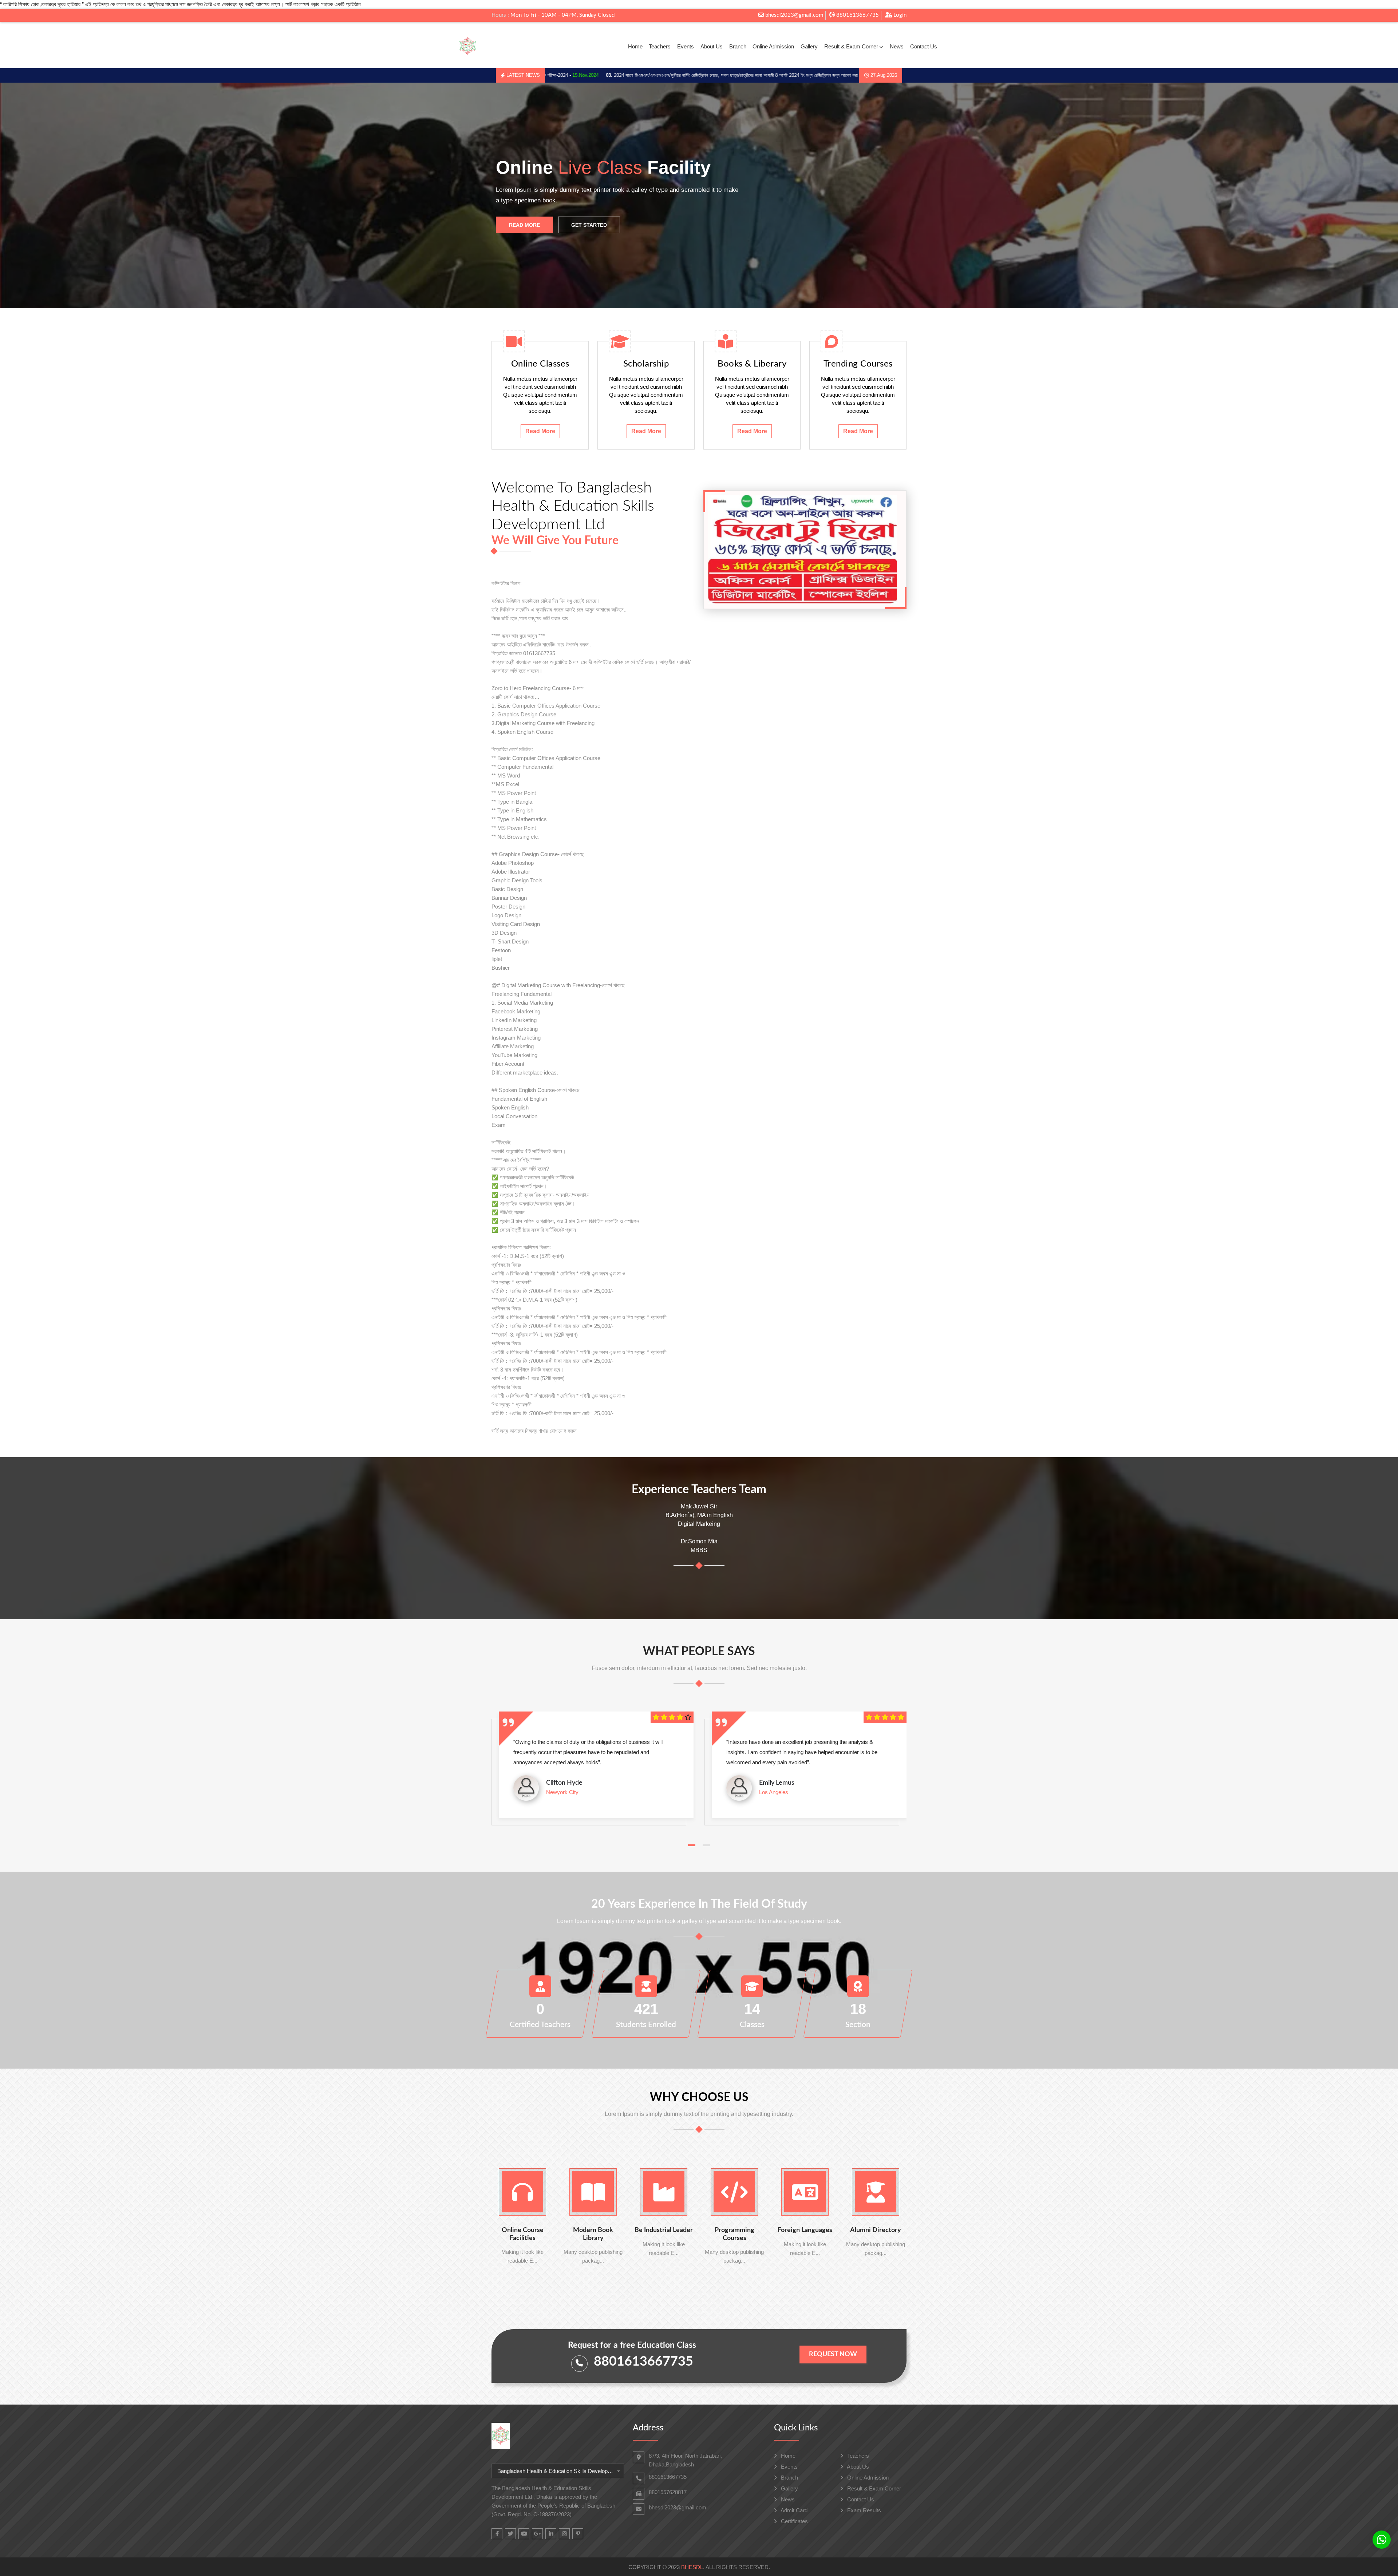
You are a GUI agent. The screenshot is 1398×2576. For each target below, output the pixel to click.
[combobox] (558, 2471)
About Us (712, 46)
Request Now (833, 2354)
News (897, 46)
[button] (692, 1845)
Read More (524, 225)
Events (686, 46)
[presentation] (37, 196)
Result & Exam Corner (851, 46)
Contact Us (924, 46)
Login (899, 15)
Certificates (794, 2521)
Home (635, 46)
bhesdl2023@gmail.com (793, 15)
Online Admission (773, 46)
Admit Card (793, 2510)
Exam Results (863, 2510)
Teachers (660, 46)
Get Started (589, 225)
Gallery (809, 46)
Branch (738, 46)
